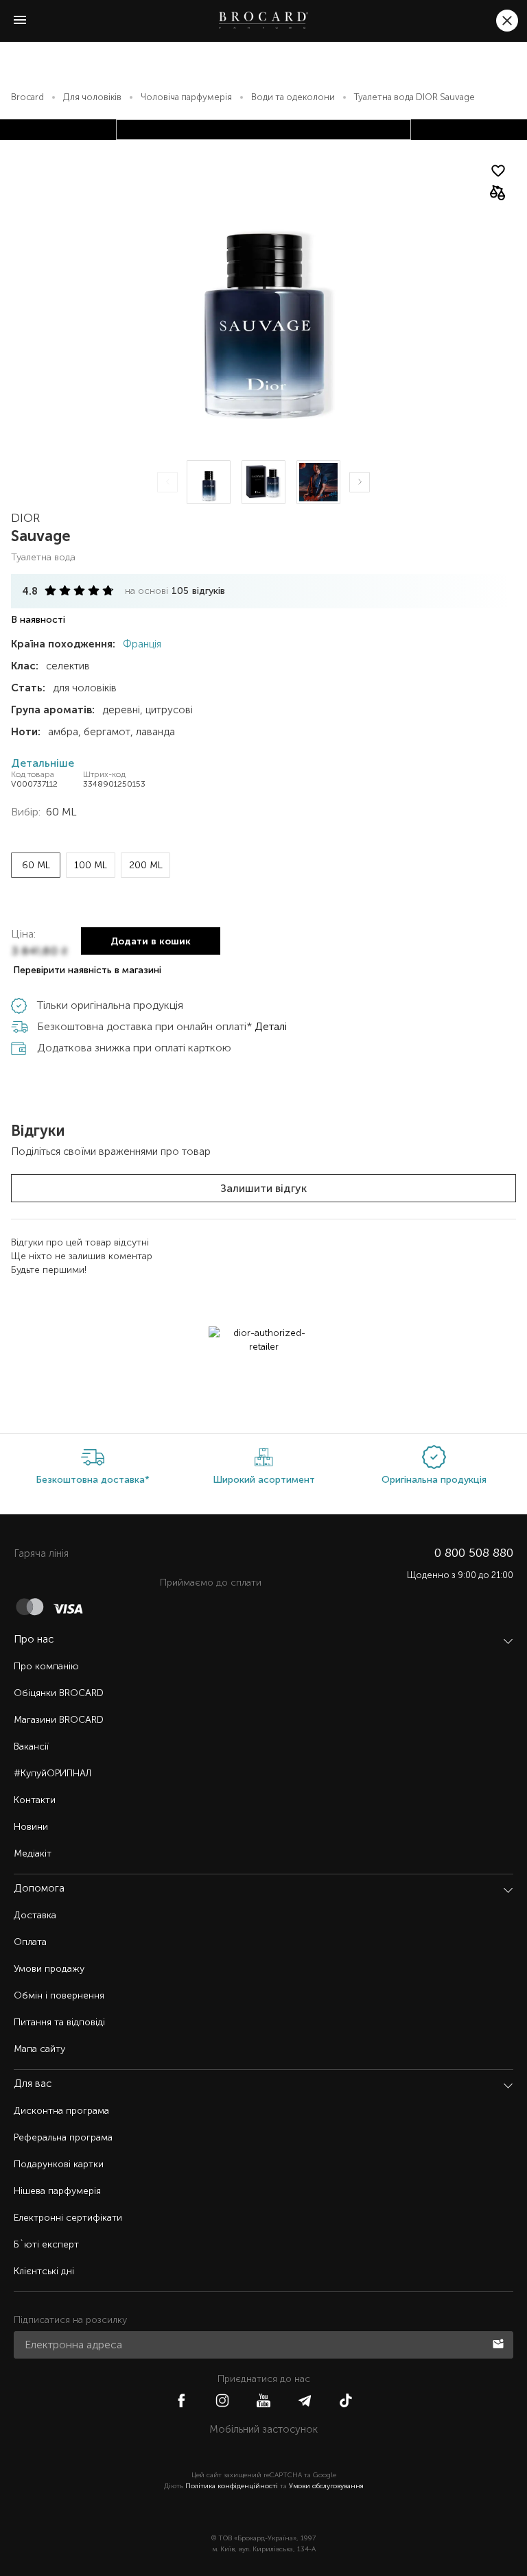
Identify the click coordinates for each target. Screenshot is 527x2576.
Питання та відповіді (59, 2022)
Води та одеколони (293, 97)
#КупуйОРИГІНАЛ (52, 1773)
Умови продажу (49, 1969)
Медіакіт (33, 1853)
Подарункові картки (59, 2164)
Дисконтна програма (61, 2111)
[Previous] (167, 482)
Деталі (271, 1026)
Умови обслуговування (326, 2486)
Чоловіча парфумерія (186, 97)
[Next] (360, 482)
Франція (141, 644)
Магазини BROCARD (59, 1720)
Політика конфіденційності (232, 2486)
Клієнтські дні (44, 2271)
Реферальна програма (63, 2137)
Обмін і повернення (59, 1995)
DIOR (25, 518)
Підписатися (500, 2343)
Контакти (35, 1800)
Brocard (27, 97)
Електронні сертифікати (68, 2218)
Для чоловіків (92, 97)
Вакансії (31, 1746)
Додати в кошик (151, 941)
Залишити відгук (263, 1188)
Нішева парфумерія (57, 2191)
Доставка (35, 1915)
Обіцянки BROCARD (59, 1693)
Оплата (30, 1942)
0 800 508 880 (474, 1553)
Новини (31, 1827)
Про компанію (46, 1666)
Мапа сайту (39, 2049)
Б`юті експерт (46, 2244)
